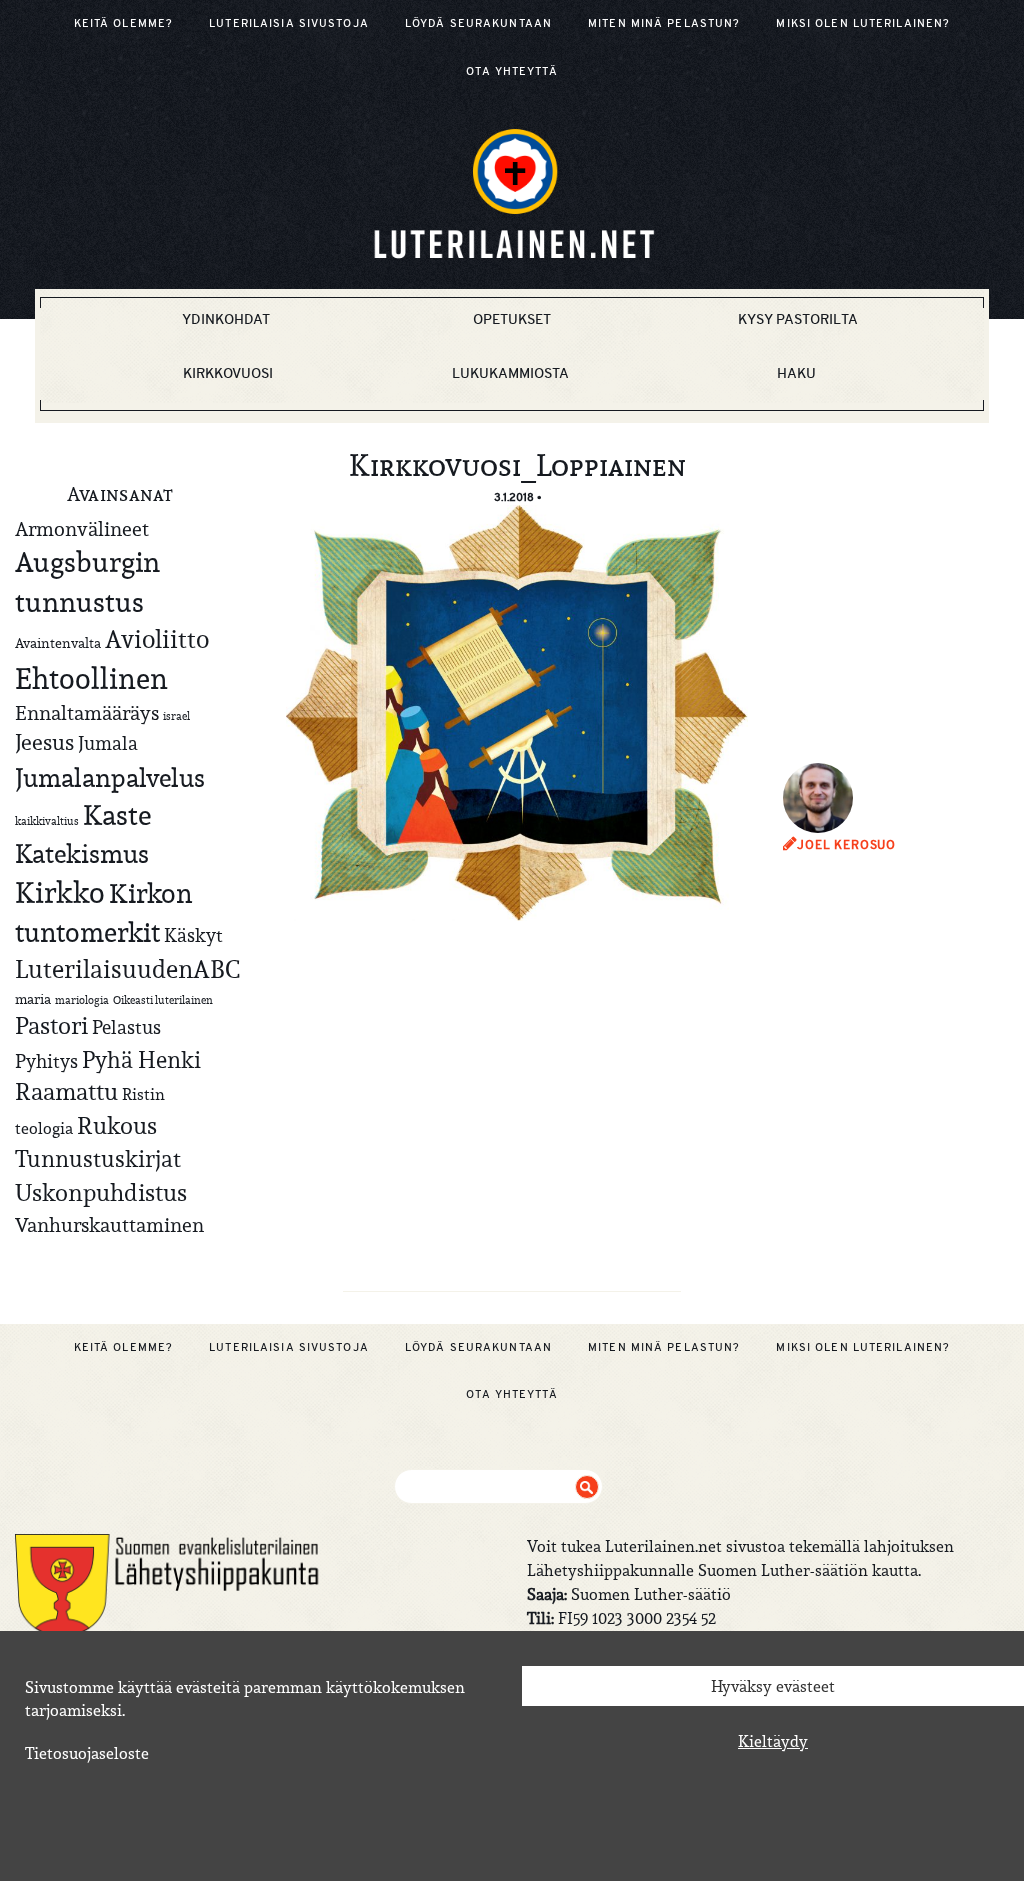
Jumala (108, 743)
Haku (796, 373)
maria (33, 999)
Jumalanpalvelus (110, 777)
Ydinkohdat (226, 319)
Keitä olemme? (124, 23)
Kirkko (60, 892)
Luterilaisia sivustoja (289, 23)
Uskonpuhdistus (101, 1192)
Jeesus (44, 742)
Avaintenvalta (58, 643)
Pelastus (126, 1027)
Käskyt (193, 935)
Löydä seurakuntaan (478, 23)
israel (176, 716)
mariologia (82, 1000)
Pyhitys (46, 1061)
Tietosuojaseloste (87, 1753)
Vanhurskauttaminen (109, 1224)
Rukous (117, 1126)
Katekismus (82, 854)
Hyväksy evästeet (773, 1686)
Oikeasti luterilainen (163, 1000)
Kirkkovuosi (228, 373)
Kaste (117, 815)
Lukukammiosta (510, 373)
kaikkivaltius (47, 821)
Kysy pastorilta (798, 319)
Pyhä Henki (141, 1059)
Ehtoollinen (91, 678)
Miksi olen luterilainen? (863, 23)
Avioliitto (157, 639)
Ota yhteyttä (511, 71)
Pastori (51, 1026)
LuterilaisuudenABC (127, 969)
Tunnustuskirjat (98, 1158)
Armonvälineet (82, 528)
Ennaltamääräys (87, 712)
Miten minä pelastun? (664, 23)
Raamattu (66, 1092)
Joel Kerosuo (846, 845)
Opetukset (512, 319)
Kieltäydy (773, 1741)
